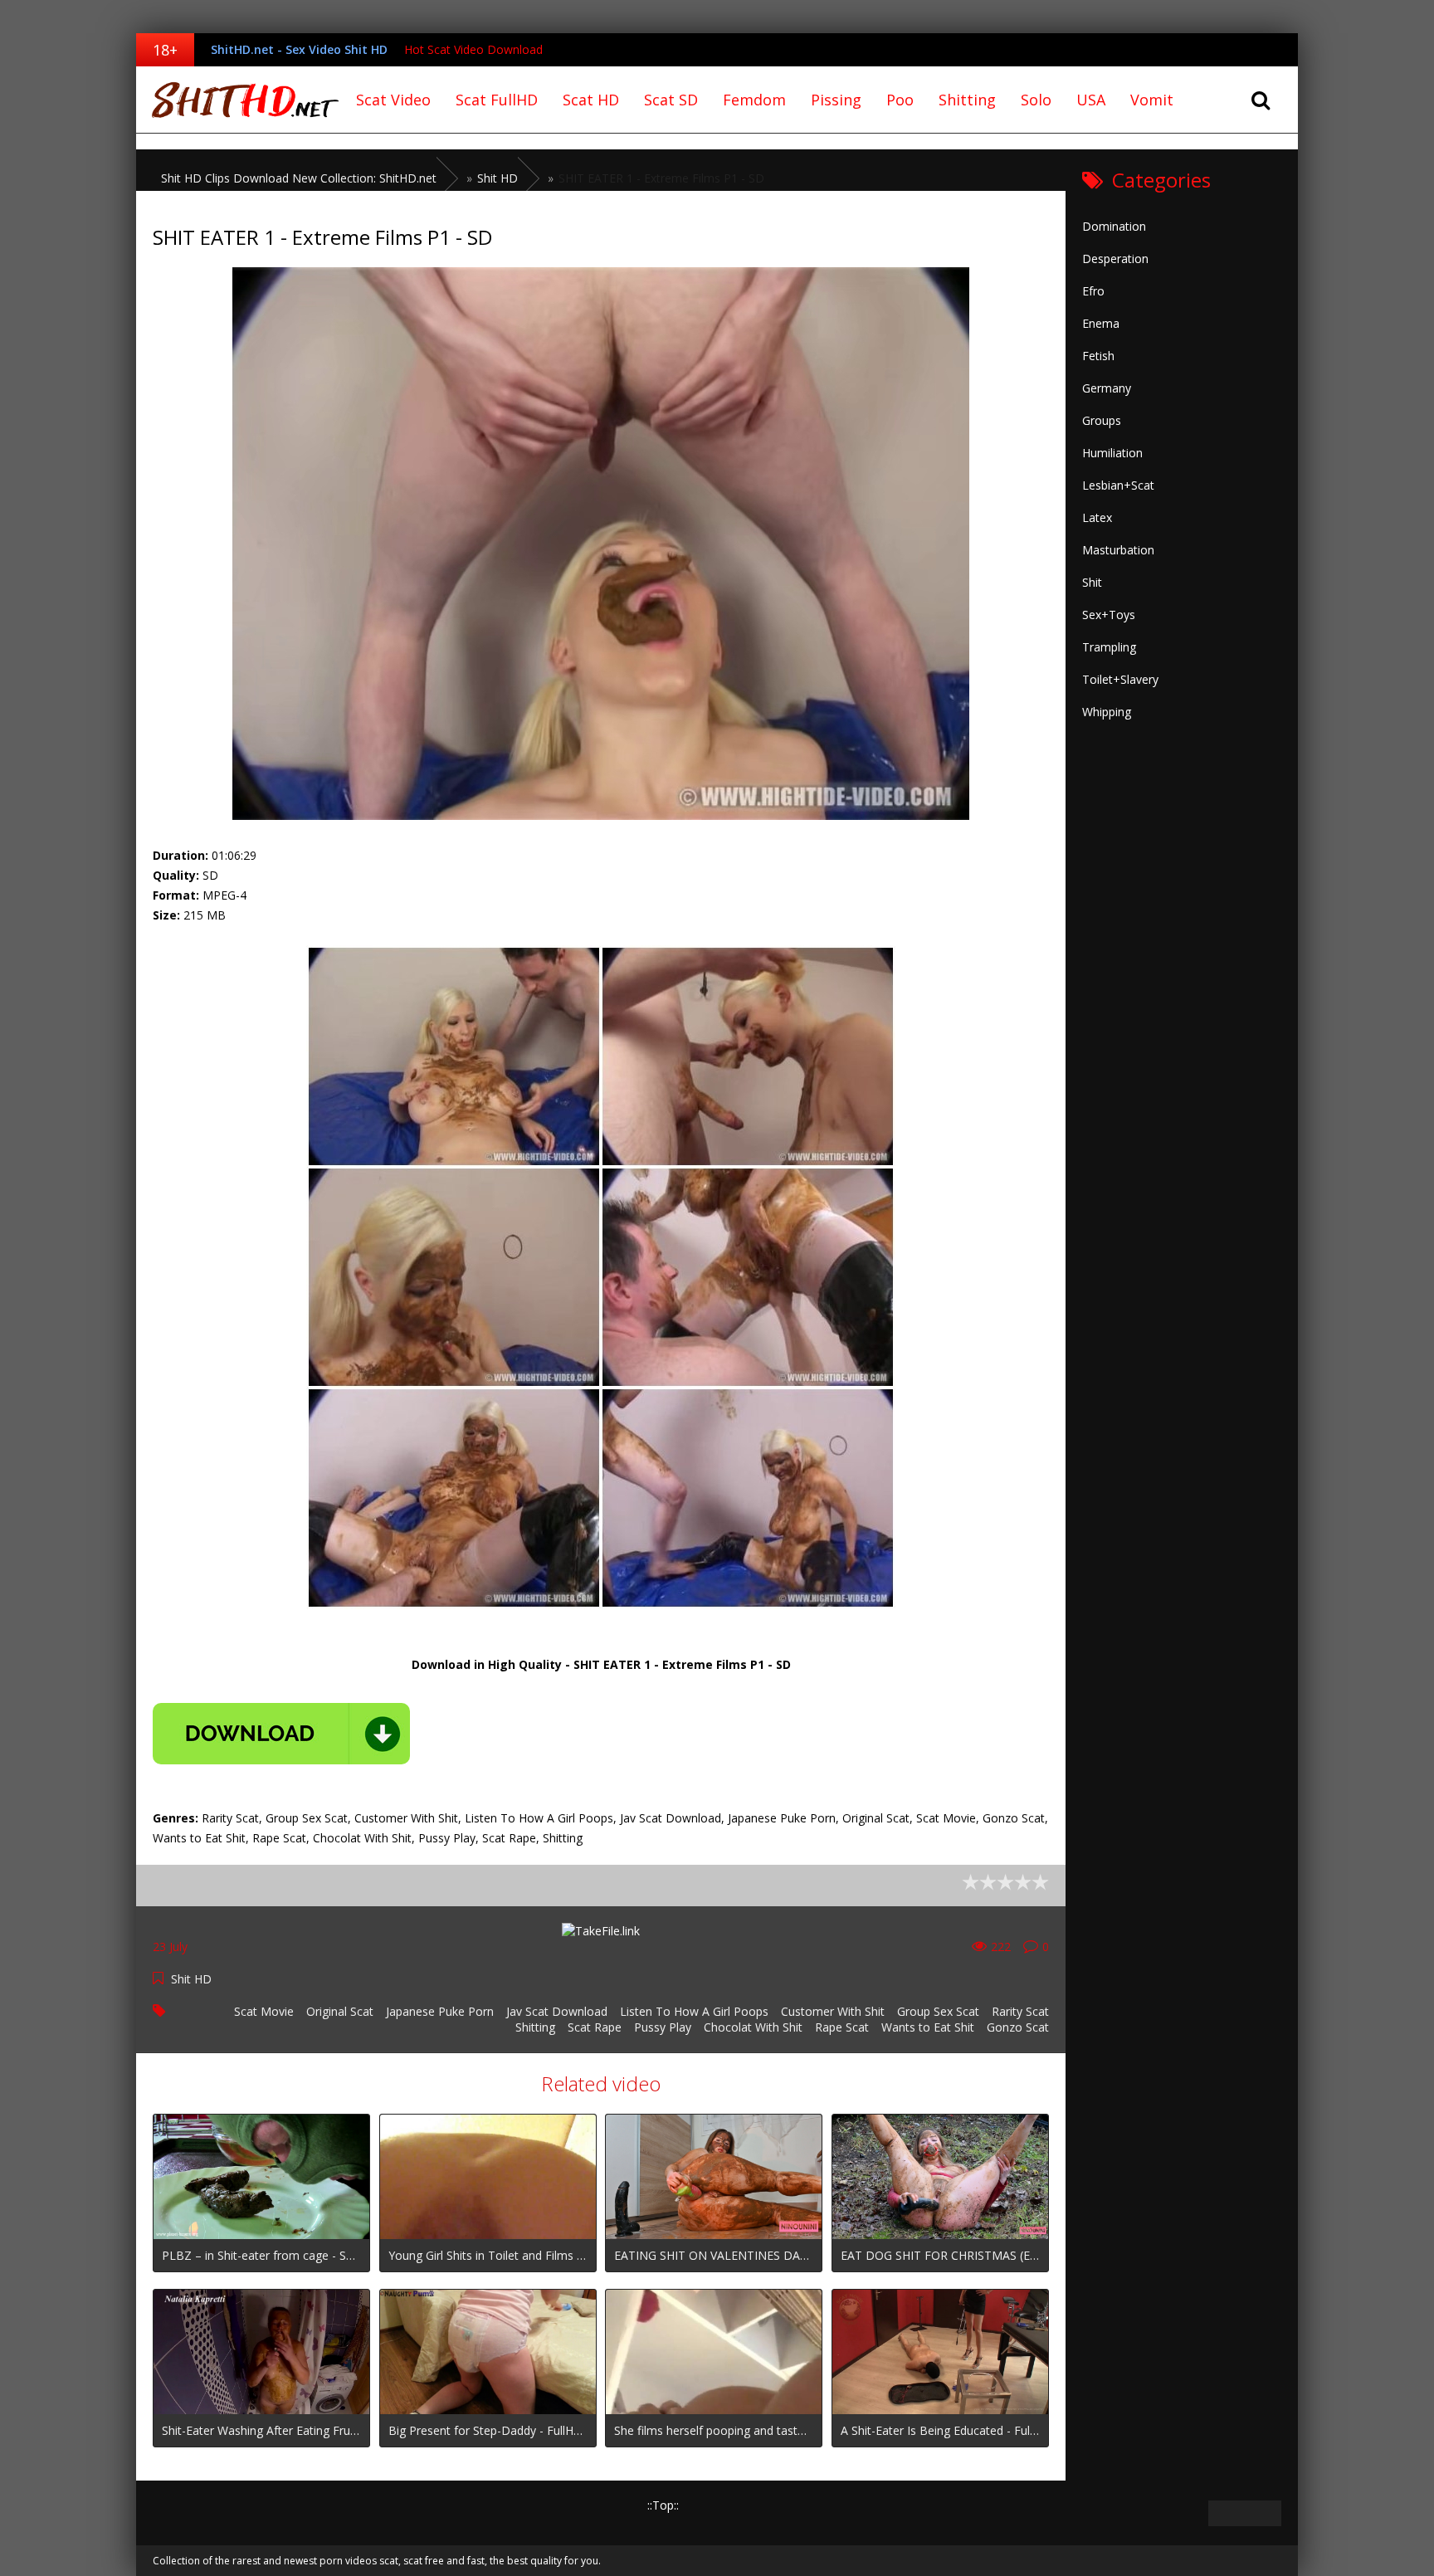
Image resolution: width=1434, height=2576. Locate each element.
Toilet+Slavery (1120, 679)
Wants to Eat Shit (928, 2027)
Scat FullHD (497, 100)
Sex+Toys (1109, 615)
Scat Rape (595, 2027)
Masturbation (1118, 550)
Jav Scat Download (557, 2011)
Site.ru (240, 100)
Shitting (967, 100)
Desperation (1115, 259)
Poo (900, 100)
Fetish (1098, 356)
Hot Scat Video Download (473, 49)
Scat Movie (264, 2011)
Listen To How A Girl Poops (694, 2011)
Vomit (1152, 100)
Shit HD (191, 1979)
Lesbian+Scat (1118, 485)
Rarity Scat (1020, 2011)
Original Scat (340, 2011)
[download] (281, 1734)
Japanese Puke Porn (440, 2011)
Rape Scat (842, 2027)
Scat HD (591, 100)
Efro (1093, 291)
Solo (1036, 100)
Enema (1101, 323)
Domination (1114, 226)
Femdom (754, 100)
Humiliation (1112, 453)
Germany (1107, 388)
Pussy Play (663, 2027)
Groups (1102, 420)
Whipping (1107, 712)
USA (1091, 100)
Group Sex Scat (938, 2011)
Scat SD (671, 100)
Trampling (1109, 647)
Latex (1097, 517)
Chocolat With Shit (753, 2027)
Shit (1092, 582)
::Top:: (663, 2505)
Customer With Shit (833, 2011)
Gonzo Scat (1018, 2027)
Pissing (836, 100)
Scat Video (393, 100)
